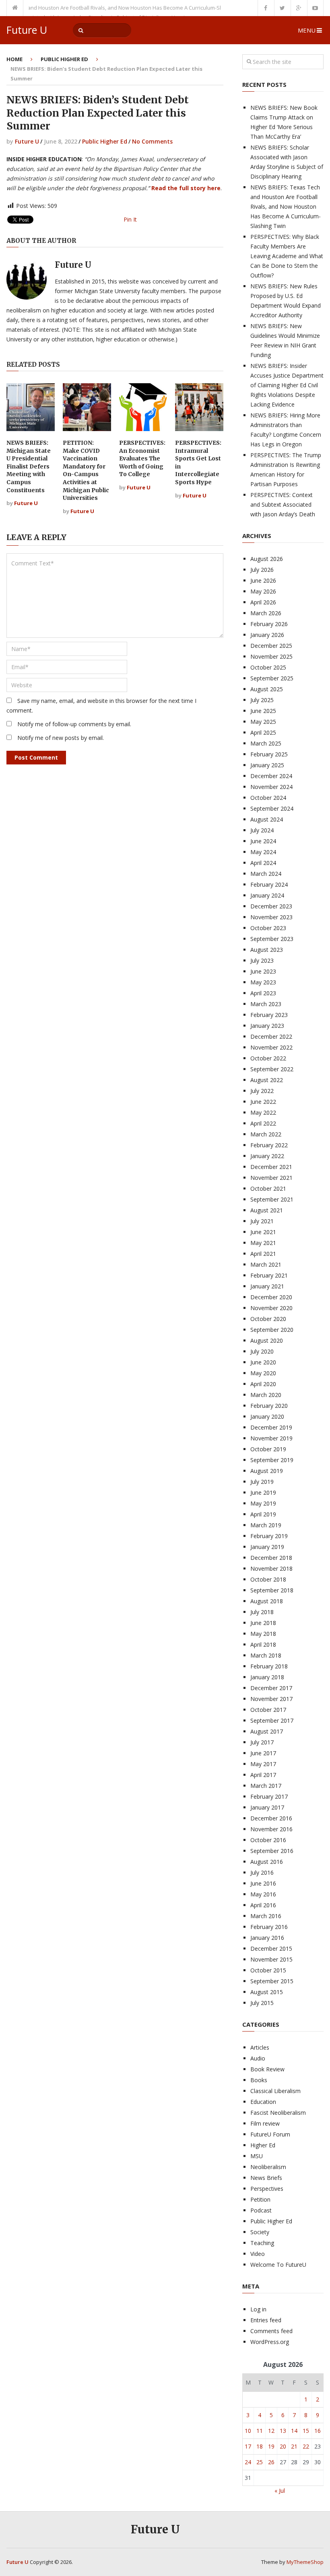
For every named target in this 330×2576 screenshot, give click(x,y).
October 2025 (268, 667)
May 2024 (263, 852)
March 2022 (266, 1134)
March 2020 (266, 1395)
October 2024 (268, 798)
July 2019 (262, 1482)
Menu (307, 30)
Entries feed (266, 2320)
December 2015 (271, 1948)
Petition (260, 2199)
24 (248, 2462)
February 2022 (269, 1145)
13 (283, 2431)
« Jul (280, 2491)
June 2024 (263, 841)
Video (258, 2254)
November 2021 (271, 1178)
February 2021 (269, 1275)
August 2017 (267, 1731)
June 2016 (263, 1883)
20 (283, 2446)
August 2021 (267, 1210)
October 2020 (268, 1319)
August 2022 (267, 1080)
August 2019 (267, 1471)
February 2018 (269, 1666)
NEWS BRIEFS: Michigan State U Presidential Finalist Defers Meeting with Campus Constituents (29, 466)
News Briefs (266, 2178)
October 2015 (268, 1970)
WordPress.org (270, 2342)
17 (248, 2446)
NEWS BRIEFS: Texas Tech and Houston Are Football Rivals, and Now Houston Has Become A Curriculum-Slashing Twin (286, 206)
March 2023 (266, 1004)
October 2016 (268, 1840)
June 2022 (263, 1102)
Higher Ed (263, 2145)
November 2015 (271, 1959)
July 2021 (262, 1221)
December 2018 (271, 1558)
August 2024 (267, 819)
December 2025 (271, 646)
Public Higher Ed (64, 59)
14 (294, 2431)
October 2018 (268, 1579)
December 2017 (271, 1688)
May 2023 (263, 982)
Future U (27, 30)
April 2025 (263, 732)
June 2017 (263, 1753)
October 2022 (268, 1058)
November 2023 (271, 917)
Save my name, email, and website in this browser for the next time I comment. (101, 706)
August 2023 (267, 950)
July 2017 (262, 1742)
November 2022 (271, 1047)
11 (260, 2431)
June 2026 (263, 580)
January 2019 (267, 1547)
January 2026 (267, 635)
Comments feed (271, 2331)
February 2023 (269, 1015)
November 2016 (271, 1829)
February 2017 (269, 1796)
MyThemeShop (305, 2562)
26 (271, 2462)
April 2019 (263, 1514)
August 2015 (267, 1992)
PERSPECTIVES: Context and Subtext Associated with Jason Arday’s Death (283, 504)
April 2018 (263, 1644)
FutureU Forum (270, 2134)
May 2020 (263, 1373)
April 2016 (263, 1905)
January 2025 (267, 765)
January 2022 (267, 1156)
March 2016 (266, 1916)
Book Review (267, 2069)
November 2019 (271, 1438)
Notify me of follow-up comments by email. (74, 724)
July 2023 (262, 960)
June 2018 (263, 1623)
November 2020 (271, 1308)
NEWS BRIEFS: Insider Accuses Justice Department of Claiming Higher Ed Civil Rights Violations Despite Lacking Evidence (287, 385)
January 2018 (267, 1677)
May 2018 (263, 1634)
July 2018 (262, 1612)
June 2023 (263, 971)
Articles (260, 2047)
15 (306, 2431)
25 (260, 2462)
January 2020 (267, 1416)
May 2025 (263, 722)
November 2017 (271, 1699)
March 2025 (266, 743)
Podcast (261, 2210)
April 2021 (263, 1254)
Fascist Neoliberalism (278, 2113)
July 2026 (262, 570)
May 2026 (263, 591)
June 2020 (263, 1362)
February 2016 (269, 1927)
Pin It (130, 219)
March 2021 (266, 1264)
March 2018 (266, 1655)
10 (248, 2431)
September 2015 (272, 1981)
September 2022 (272, 1069)
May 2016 (263, 1894)
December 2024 (271, 776)
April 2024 (263, 863)
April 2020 (263, 1384)
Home (14, 59)
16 (318, 2431)
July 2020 (262, 1351)
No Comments (152, 141)
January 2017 (267, 1807)
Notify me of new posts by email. (61, 738)
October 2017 (268, 1710)
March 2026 (266, 613)
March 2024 (266, 874)
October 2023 (268, 928)
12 (271, 2431)
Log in (258, 2309)
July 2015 (262, 2003)
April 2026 (263, 602)
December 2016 (271, 1818)
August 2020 (267, 1340)
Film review (265, 2123)
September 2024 (272, 808)
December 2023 (271, 906)
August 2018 (267, 1601)
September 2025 (272, 678)
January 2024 (267, 895)
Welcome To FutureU (278, 2265)
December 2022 (271, 1036)
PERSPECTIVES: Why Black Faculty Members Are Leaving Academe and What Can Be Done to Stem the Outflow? (287, 256)
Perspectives (267, 2189)
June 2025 (263, 711)
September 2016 (272, 1851)
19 (271, 2446)
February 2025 (269, 754)
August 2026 (267, 559)
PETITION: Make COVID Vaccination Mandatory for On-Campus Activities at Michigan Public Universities (86, 470)
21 (294, 2446)
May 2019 (263, 1503)
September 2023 (272, 939)
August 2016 (267, 1862)
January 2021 (267, 1286)
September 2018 (272, 1590)
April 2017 (263, 1775)
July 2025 (262, 700)
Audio (258, 2058)
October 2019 (268, 1449)
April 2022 (263, 1123)
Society (260, 2232)
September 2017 (272, 1720)
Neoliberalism (268, 2167)
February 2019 (269, 1536)
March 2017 (266, 1786)
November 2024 (271, 787)
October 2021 (268, 1188)
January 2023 (267, 1026)
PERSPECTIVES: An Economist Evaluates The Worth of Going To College (142, 458)
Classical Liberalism (275, 2091)
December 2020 (271, 1297)
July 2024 (262, 830)
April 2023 (263, 993)
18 (260, 2446)
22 (306, 2446)
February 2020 (269, 1406)
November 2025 (271, 656)
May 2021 (263, 1243)
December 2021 (271, 1167)
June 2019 (263, 1492)
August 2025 (267, 689)
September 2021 (272, 1199)
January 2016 (267, 1938)
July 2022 (262, 1091)
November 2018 (271, 1568)
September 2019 (272, 1460)
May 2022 (263, 1112)
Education (263, 2102)
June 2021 (263, 1232)
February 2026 (269, 624)
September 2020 (272, 1330)
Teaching (262, 2243)
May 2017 (263, 1764)
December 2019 (271, 1427)
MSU (257, 2156)
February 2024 (269, 884)
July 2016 (262, 1872)
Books (259, 2080)
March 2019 (266, 1525)
